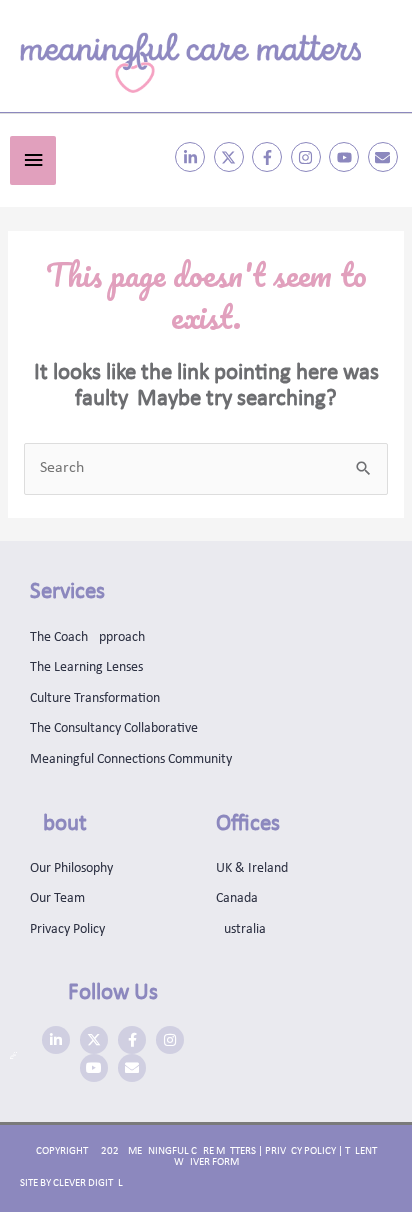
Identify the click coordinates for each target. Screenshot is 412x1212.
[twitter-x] (231, 157)
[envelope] (385, 157)
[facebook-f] (269, 157)
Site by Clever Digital (71, 1183)
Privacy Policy (300, 1151)
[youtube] (346, 157)
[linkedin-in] (192, 157)
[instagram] (308, 157)
